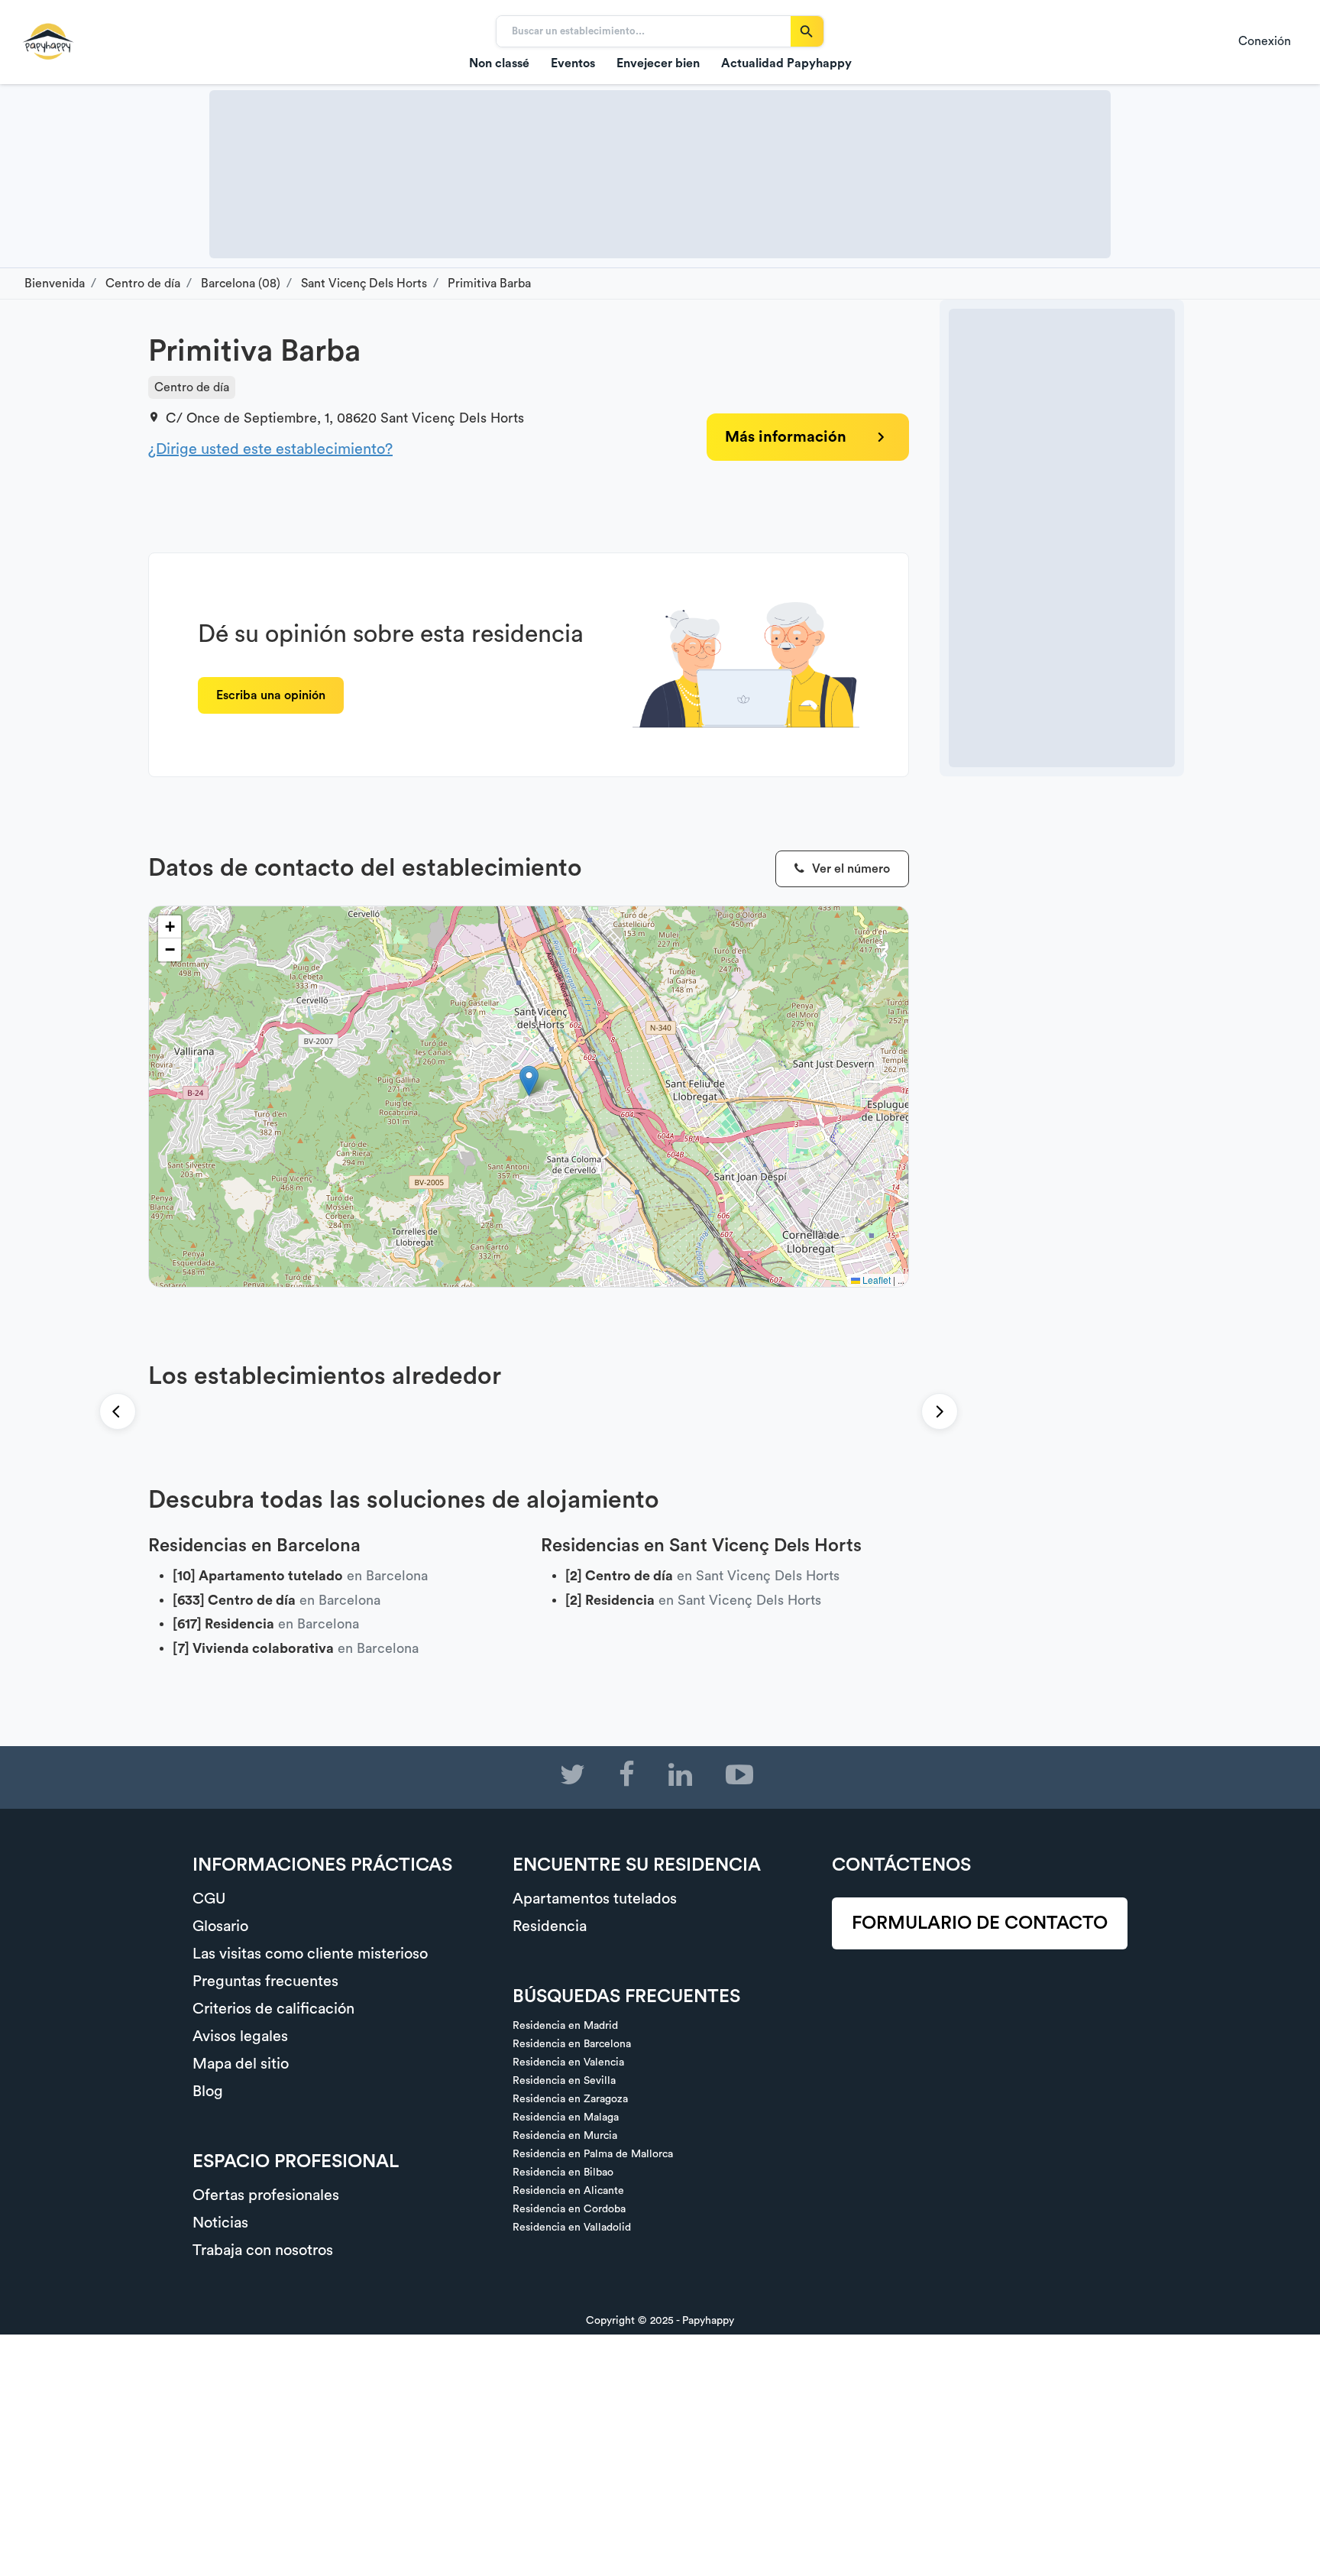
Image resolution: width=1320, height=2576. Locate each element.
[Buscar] (807, 31)
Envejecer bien (658, 63)
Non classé (499, 63)
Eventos (573, 63)
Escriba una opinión (271, 695)
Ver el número (849, 869)
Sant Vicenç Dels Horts (452, 418)
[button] (529, 1081)
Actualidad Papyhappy (786, 63)
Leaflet (875, 1280)
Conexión (1265, 41)
